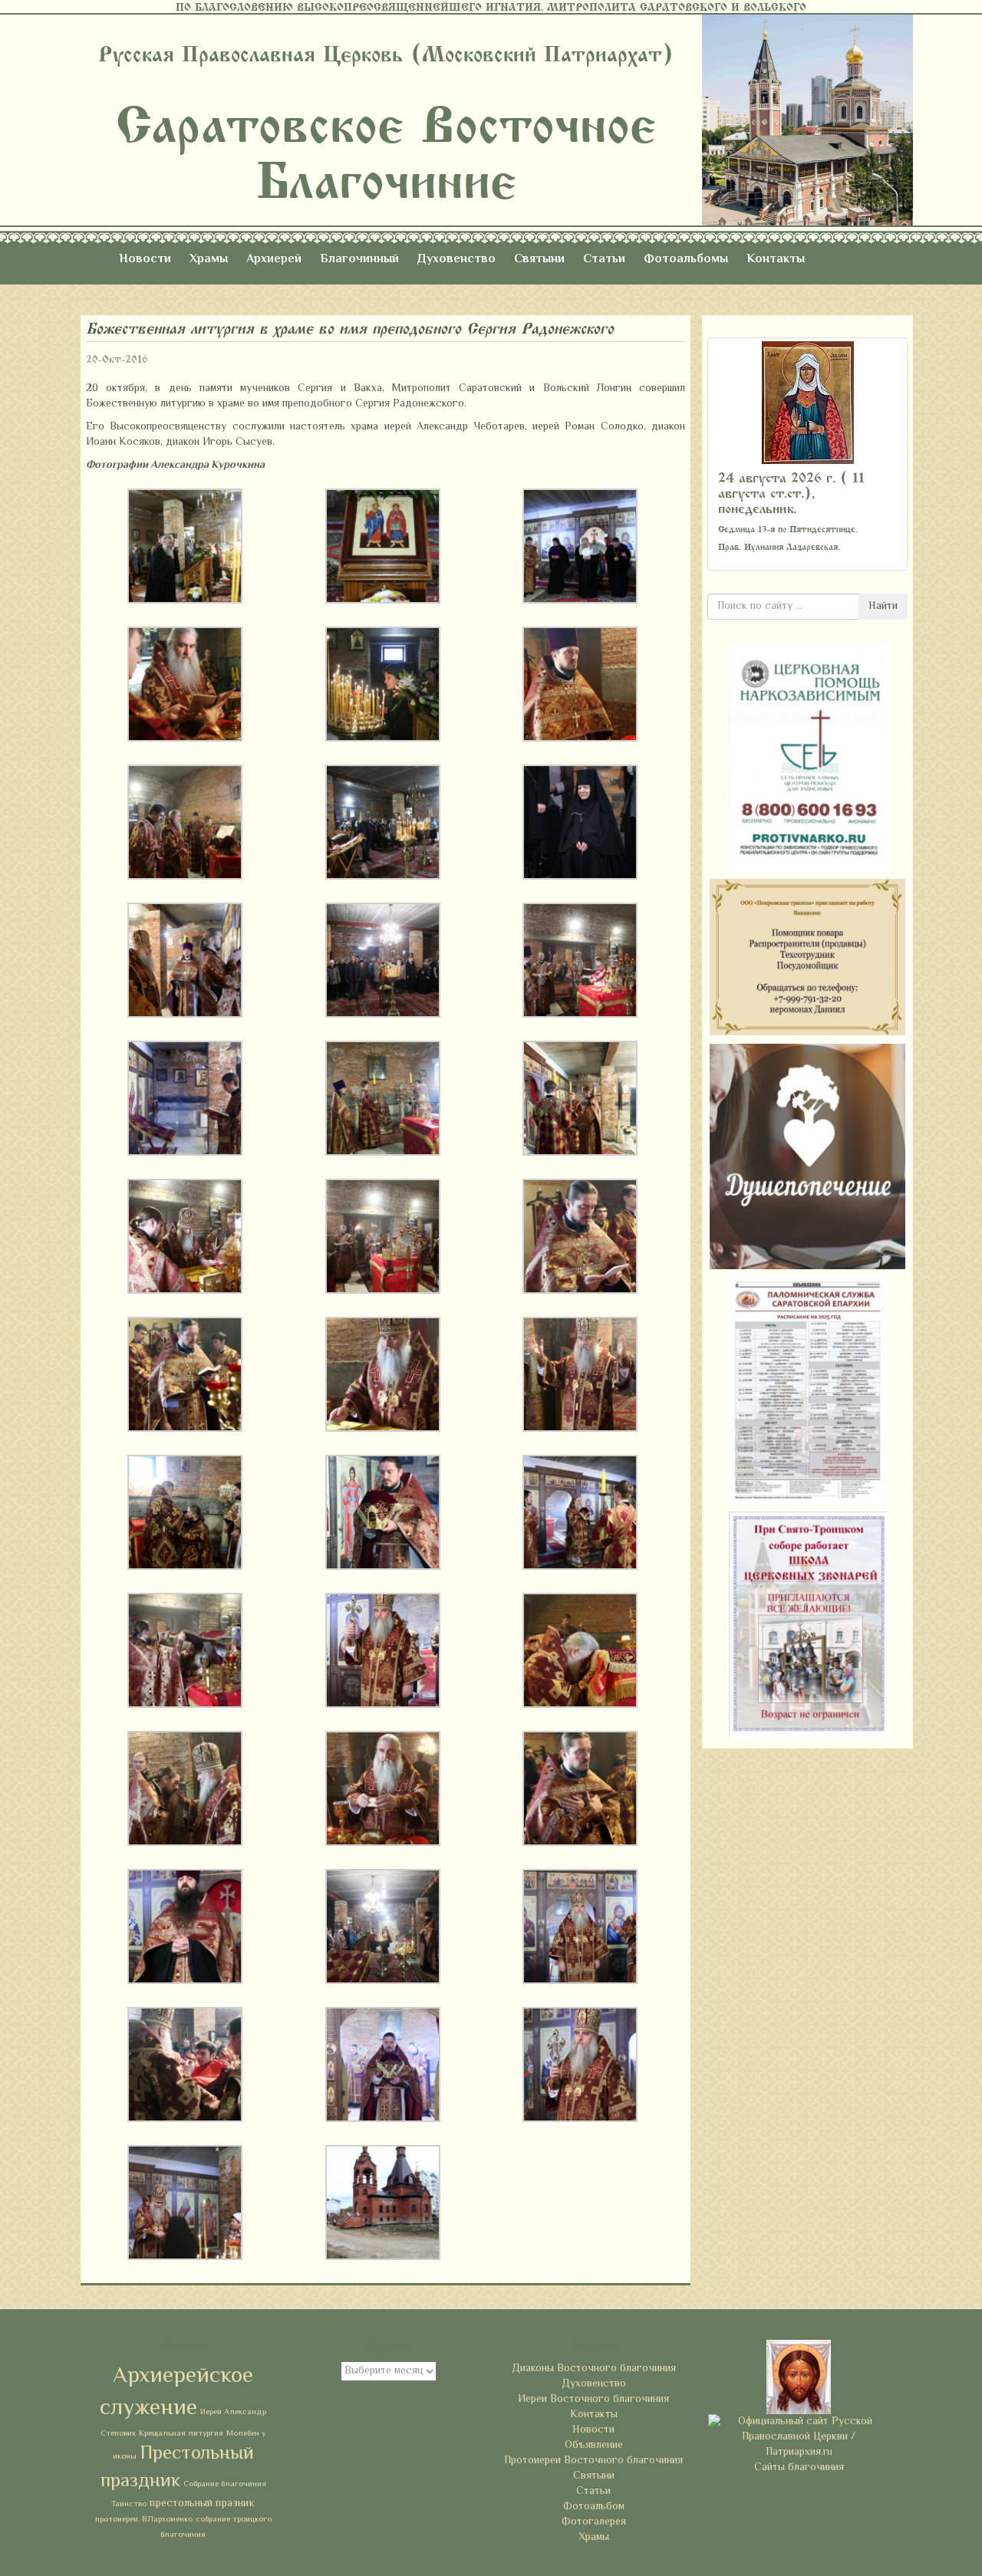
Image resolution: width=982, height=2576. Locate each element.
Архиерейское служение (176, 2393)
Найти (883, 607)
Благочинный (359, 260)
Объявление (594, 2446)
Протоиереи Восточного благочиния (593, 2461)
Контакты (776, 260)
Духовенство (456, 260)
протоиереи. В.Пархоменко (144, 2520)
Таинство (129, 2504)
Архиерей (274, 260)
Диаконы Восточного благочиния (594, 2369)
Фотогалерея (594, 2522)
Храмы (209, 260)
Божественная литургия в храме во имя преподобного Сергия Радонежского (350, 329)
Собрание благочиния (225, 2484)
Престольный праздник (177, 2468)
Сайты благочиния (799, 2468)
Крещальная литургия (181, 2434)
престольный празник (202, 2504)
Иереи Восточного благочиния (593, 2400)
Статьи (604, 260)
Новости (145, 260)
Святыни (539, 260)
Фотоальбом (594, 2507)
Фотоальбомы (686, 260)
